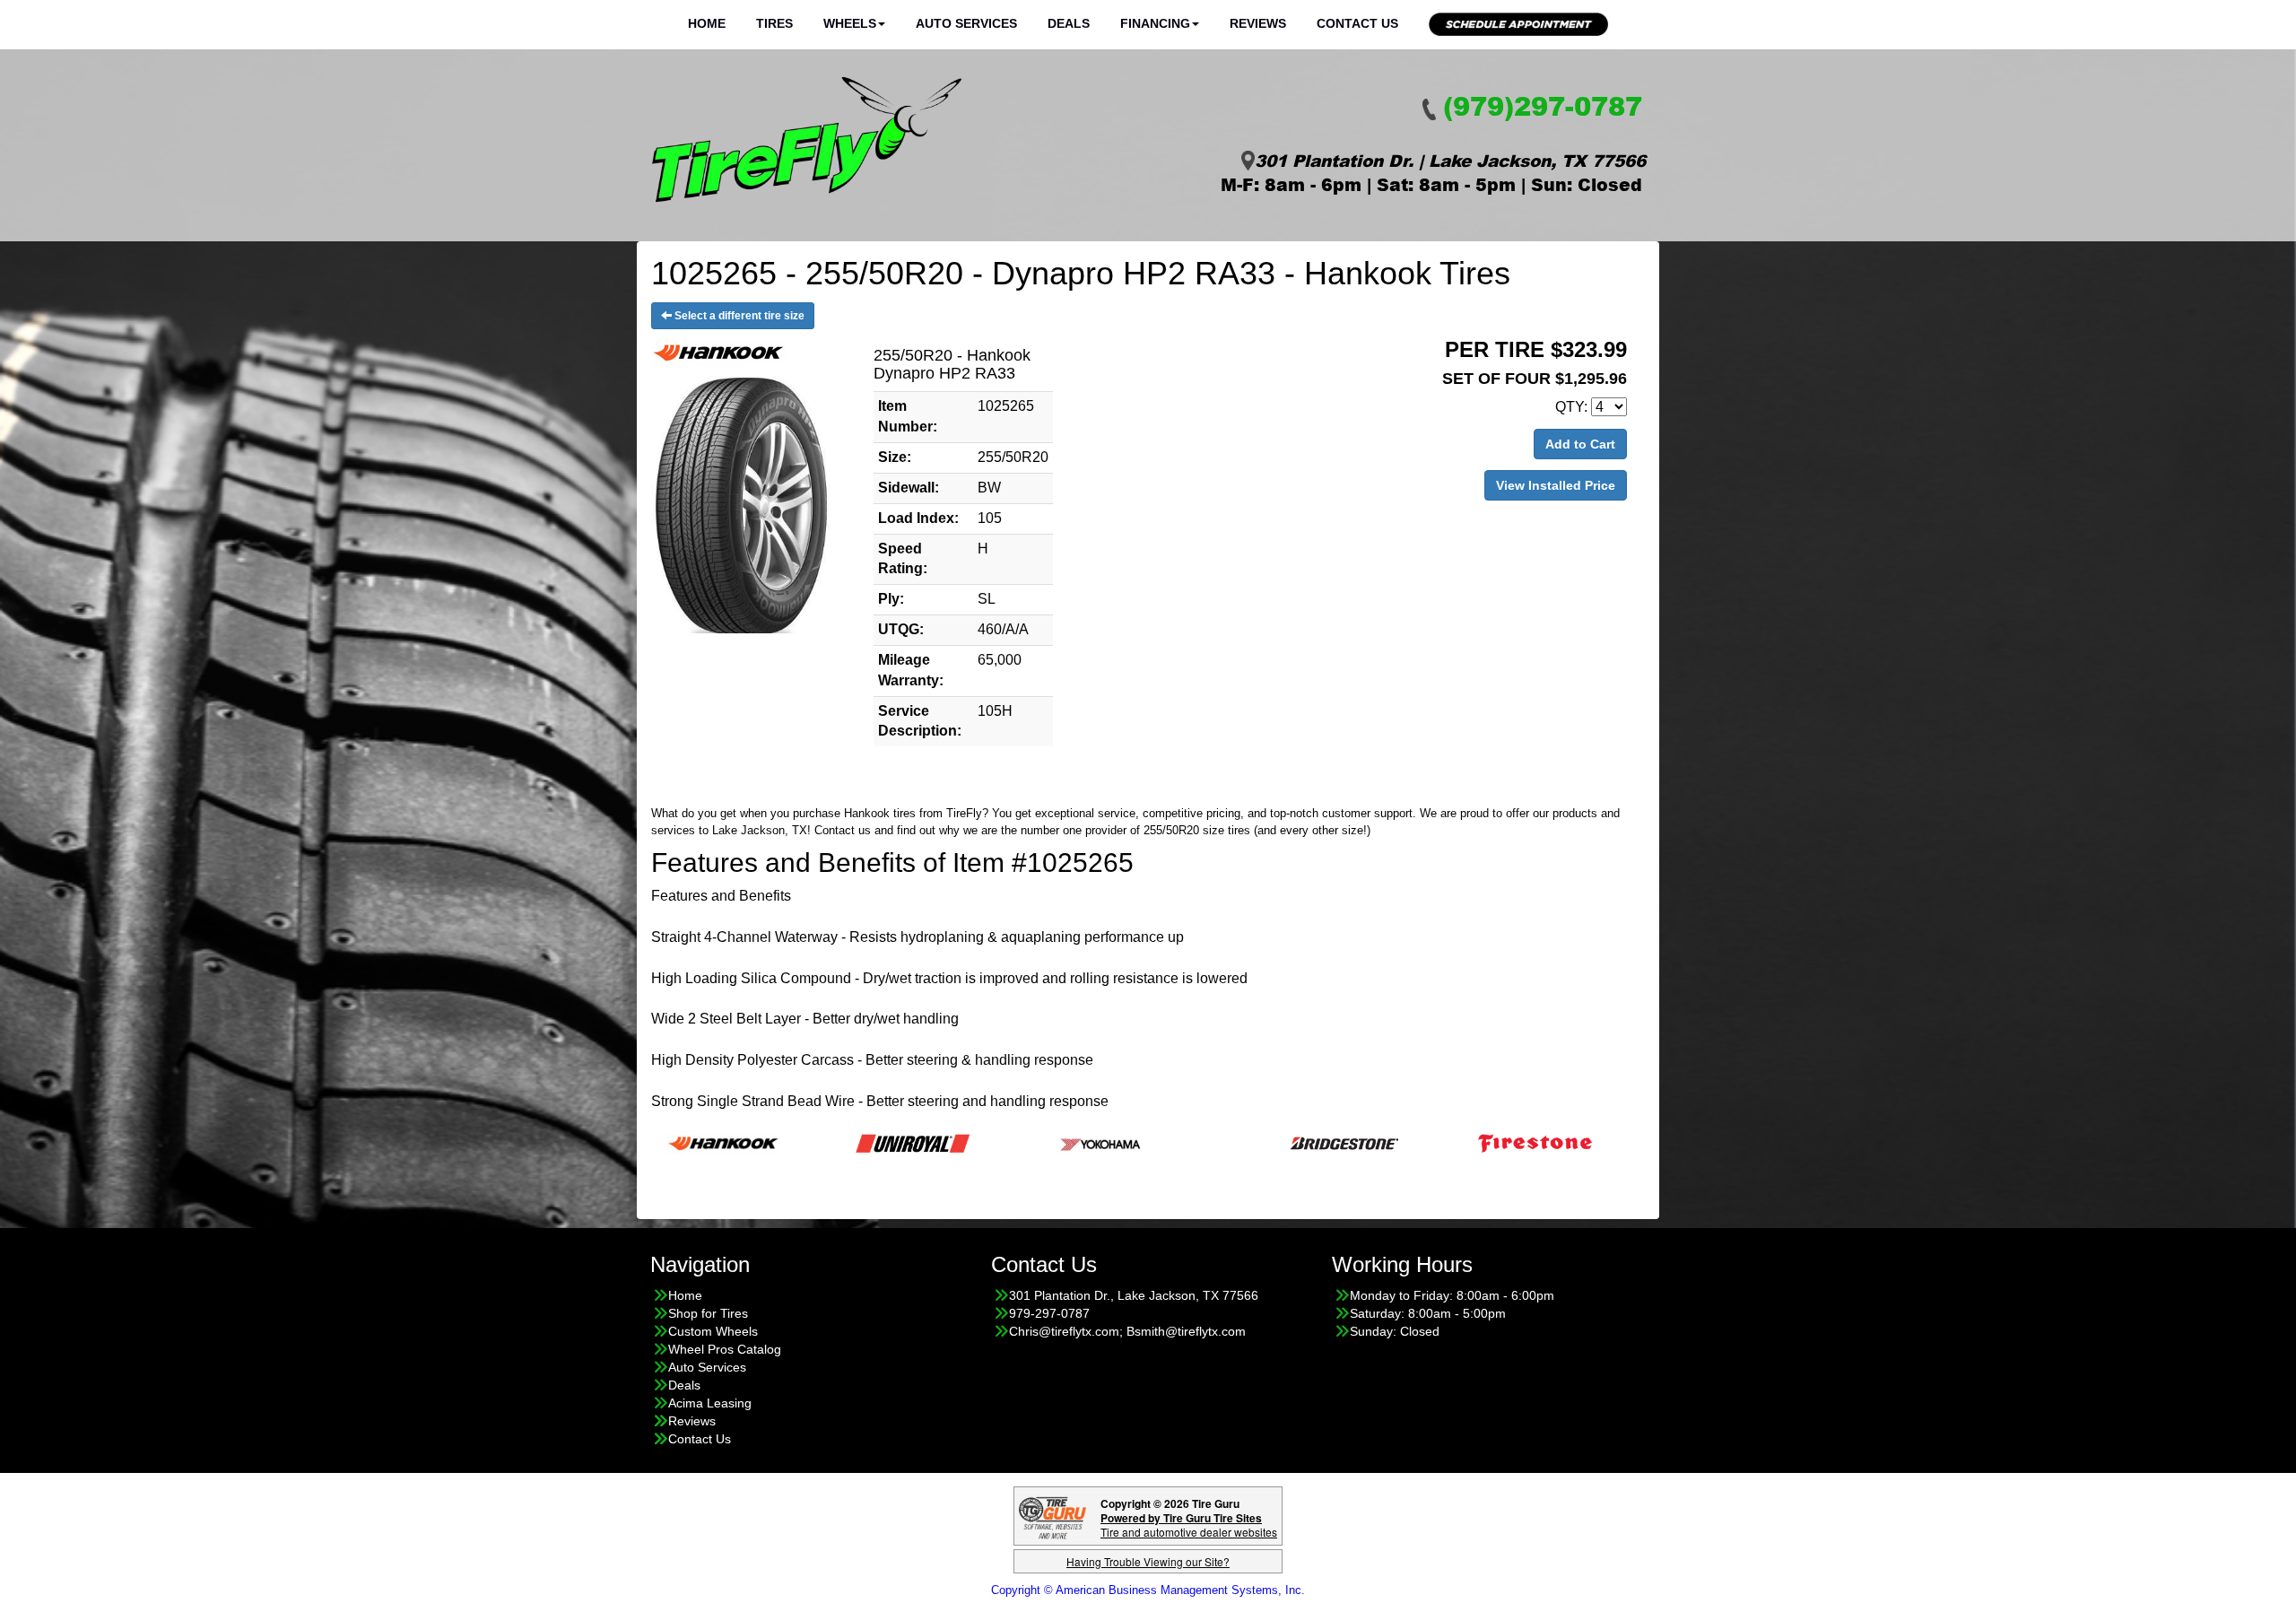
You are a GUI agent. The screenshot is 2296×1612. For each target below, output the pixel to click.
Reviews (1258, 23)
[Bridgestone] (1260, 1142)
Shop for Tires (708, 1313)
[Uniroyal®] (826, 1142)
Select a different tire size (738, 316)
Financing (1155, 23)
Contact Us (1357, 23)
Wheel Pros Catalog (725, 1349)
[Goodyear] (1638, 1142)
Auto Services (966, 23)
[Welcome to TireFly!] (807, 140)
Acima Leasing (710, 1403)
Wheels (850, 23)
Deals (1069, 23)
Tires (774, 23)
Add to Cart (1580, 444)
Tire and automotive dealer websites (1189, 1525)
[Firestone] (1449, 1142)
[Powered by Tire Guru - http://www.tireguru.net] (1052, 1516)
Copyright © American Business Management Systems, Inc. (1148, 1590)
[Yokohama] (1016, 1142)
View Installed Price (1556, 485)
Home (707, 23)
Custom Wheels (713, 1331)
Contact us (843, 830)
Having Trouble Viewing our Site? (1148, 1561)
